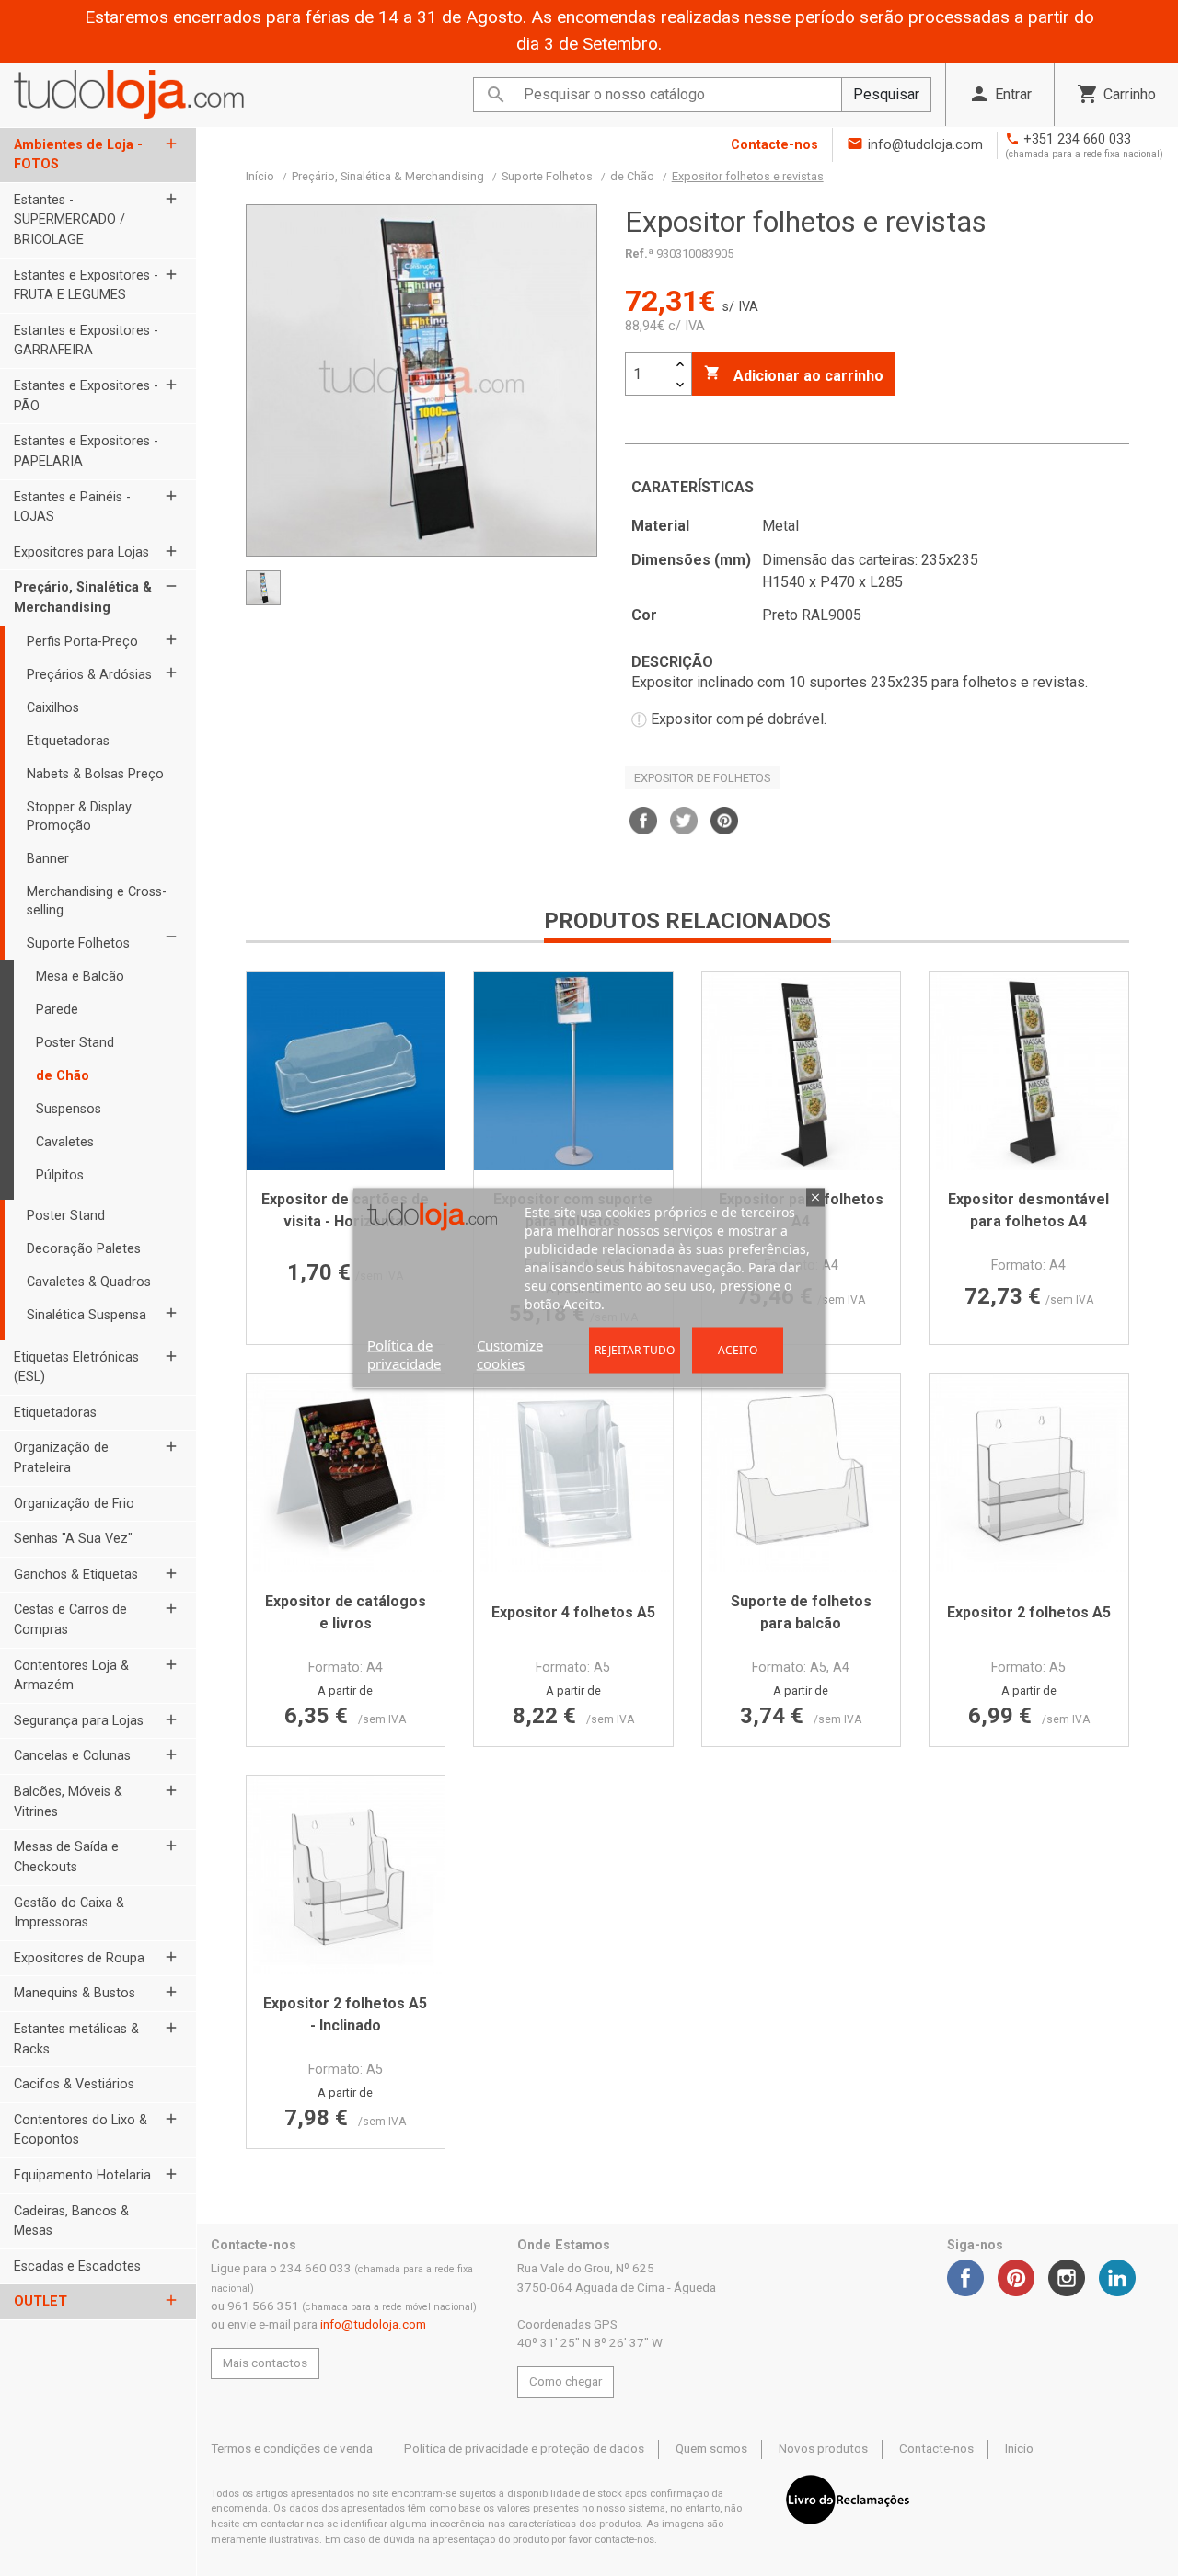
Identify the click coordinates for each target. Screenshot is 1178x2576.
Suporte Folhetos (78, 943)
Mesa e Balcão (80, 977)
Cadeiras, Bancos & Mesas (71, 2221)
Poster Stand (75, 1043)
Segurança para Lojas (79, 1721)
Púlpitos (60, 1175)
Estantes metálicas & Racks (76, 2039)
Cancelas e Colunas (72, 1756)
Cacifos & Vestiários (74, 2084)
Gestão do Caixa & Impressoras (69, 1913)
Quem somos (711, 2449)
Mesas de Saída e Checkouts (66, 1857)
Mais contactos (265, 2363)
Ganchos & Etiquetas (76, 1575)
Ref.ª (639, 253)
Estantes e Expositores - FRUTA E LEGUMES (86, 286)
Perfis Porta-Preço (82, 642)
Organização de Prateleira (61, 1458)
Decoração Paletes (84, 1249)
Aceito (738, 1350)
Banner (48, 859)
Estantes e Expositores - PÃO (86, 396)
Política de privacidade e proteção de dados (524, 2449)
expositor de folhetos (702, 778)
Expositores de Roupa (79, 1958)
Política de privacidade (404, 1354)
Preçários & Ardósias (89, 675)
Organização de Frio (74, 1504)
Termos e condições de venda (292, 2449)
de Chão (63, 1076)
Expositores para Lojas (81, 552)
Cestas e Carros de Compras (70, 1620)
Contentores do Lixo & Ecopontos (81, 2130)
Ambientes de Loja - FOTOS (78, 155)
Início (1019, 2449)
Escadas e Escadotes (77, 2266)
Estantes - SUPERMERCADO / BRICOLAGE (69, 220)
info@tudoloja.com (925, 145)
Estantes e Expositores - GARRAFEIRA (86, 341)
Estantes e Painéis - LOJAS (72, 507)
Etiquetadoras (68, 741)
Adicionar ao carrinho (794, 374)
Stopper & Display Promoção (79, 816)
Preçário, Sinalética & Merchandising (83, 598)
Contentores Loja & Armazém (71, 1676)
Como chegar (566, 2381)
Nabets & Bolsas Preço (95, 774)
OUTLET (40, 2301)
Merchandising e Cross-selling (97, 901)
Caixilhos (53, 708)
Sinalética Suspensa (87, 1315)
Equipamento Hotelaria (82, 2175)
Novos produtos (823, 2449)
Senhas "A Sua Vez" (73, 1539)
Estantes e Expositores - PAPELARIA (86, 451)
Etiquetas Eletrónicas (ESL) (76, 1368)
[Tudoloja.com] (129, 94)
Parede (57, 1010)
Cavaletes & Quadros (89, 1282)
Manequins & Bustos (75, 1993)
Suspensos (69, 1109)
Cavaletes (65, 1142)
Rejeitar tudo (635, 1350)
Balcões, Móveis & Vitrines (68, 1802)
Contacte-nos (774, 145)
